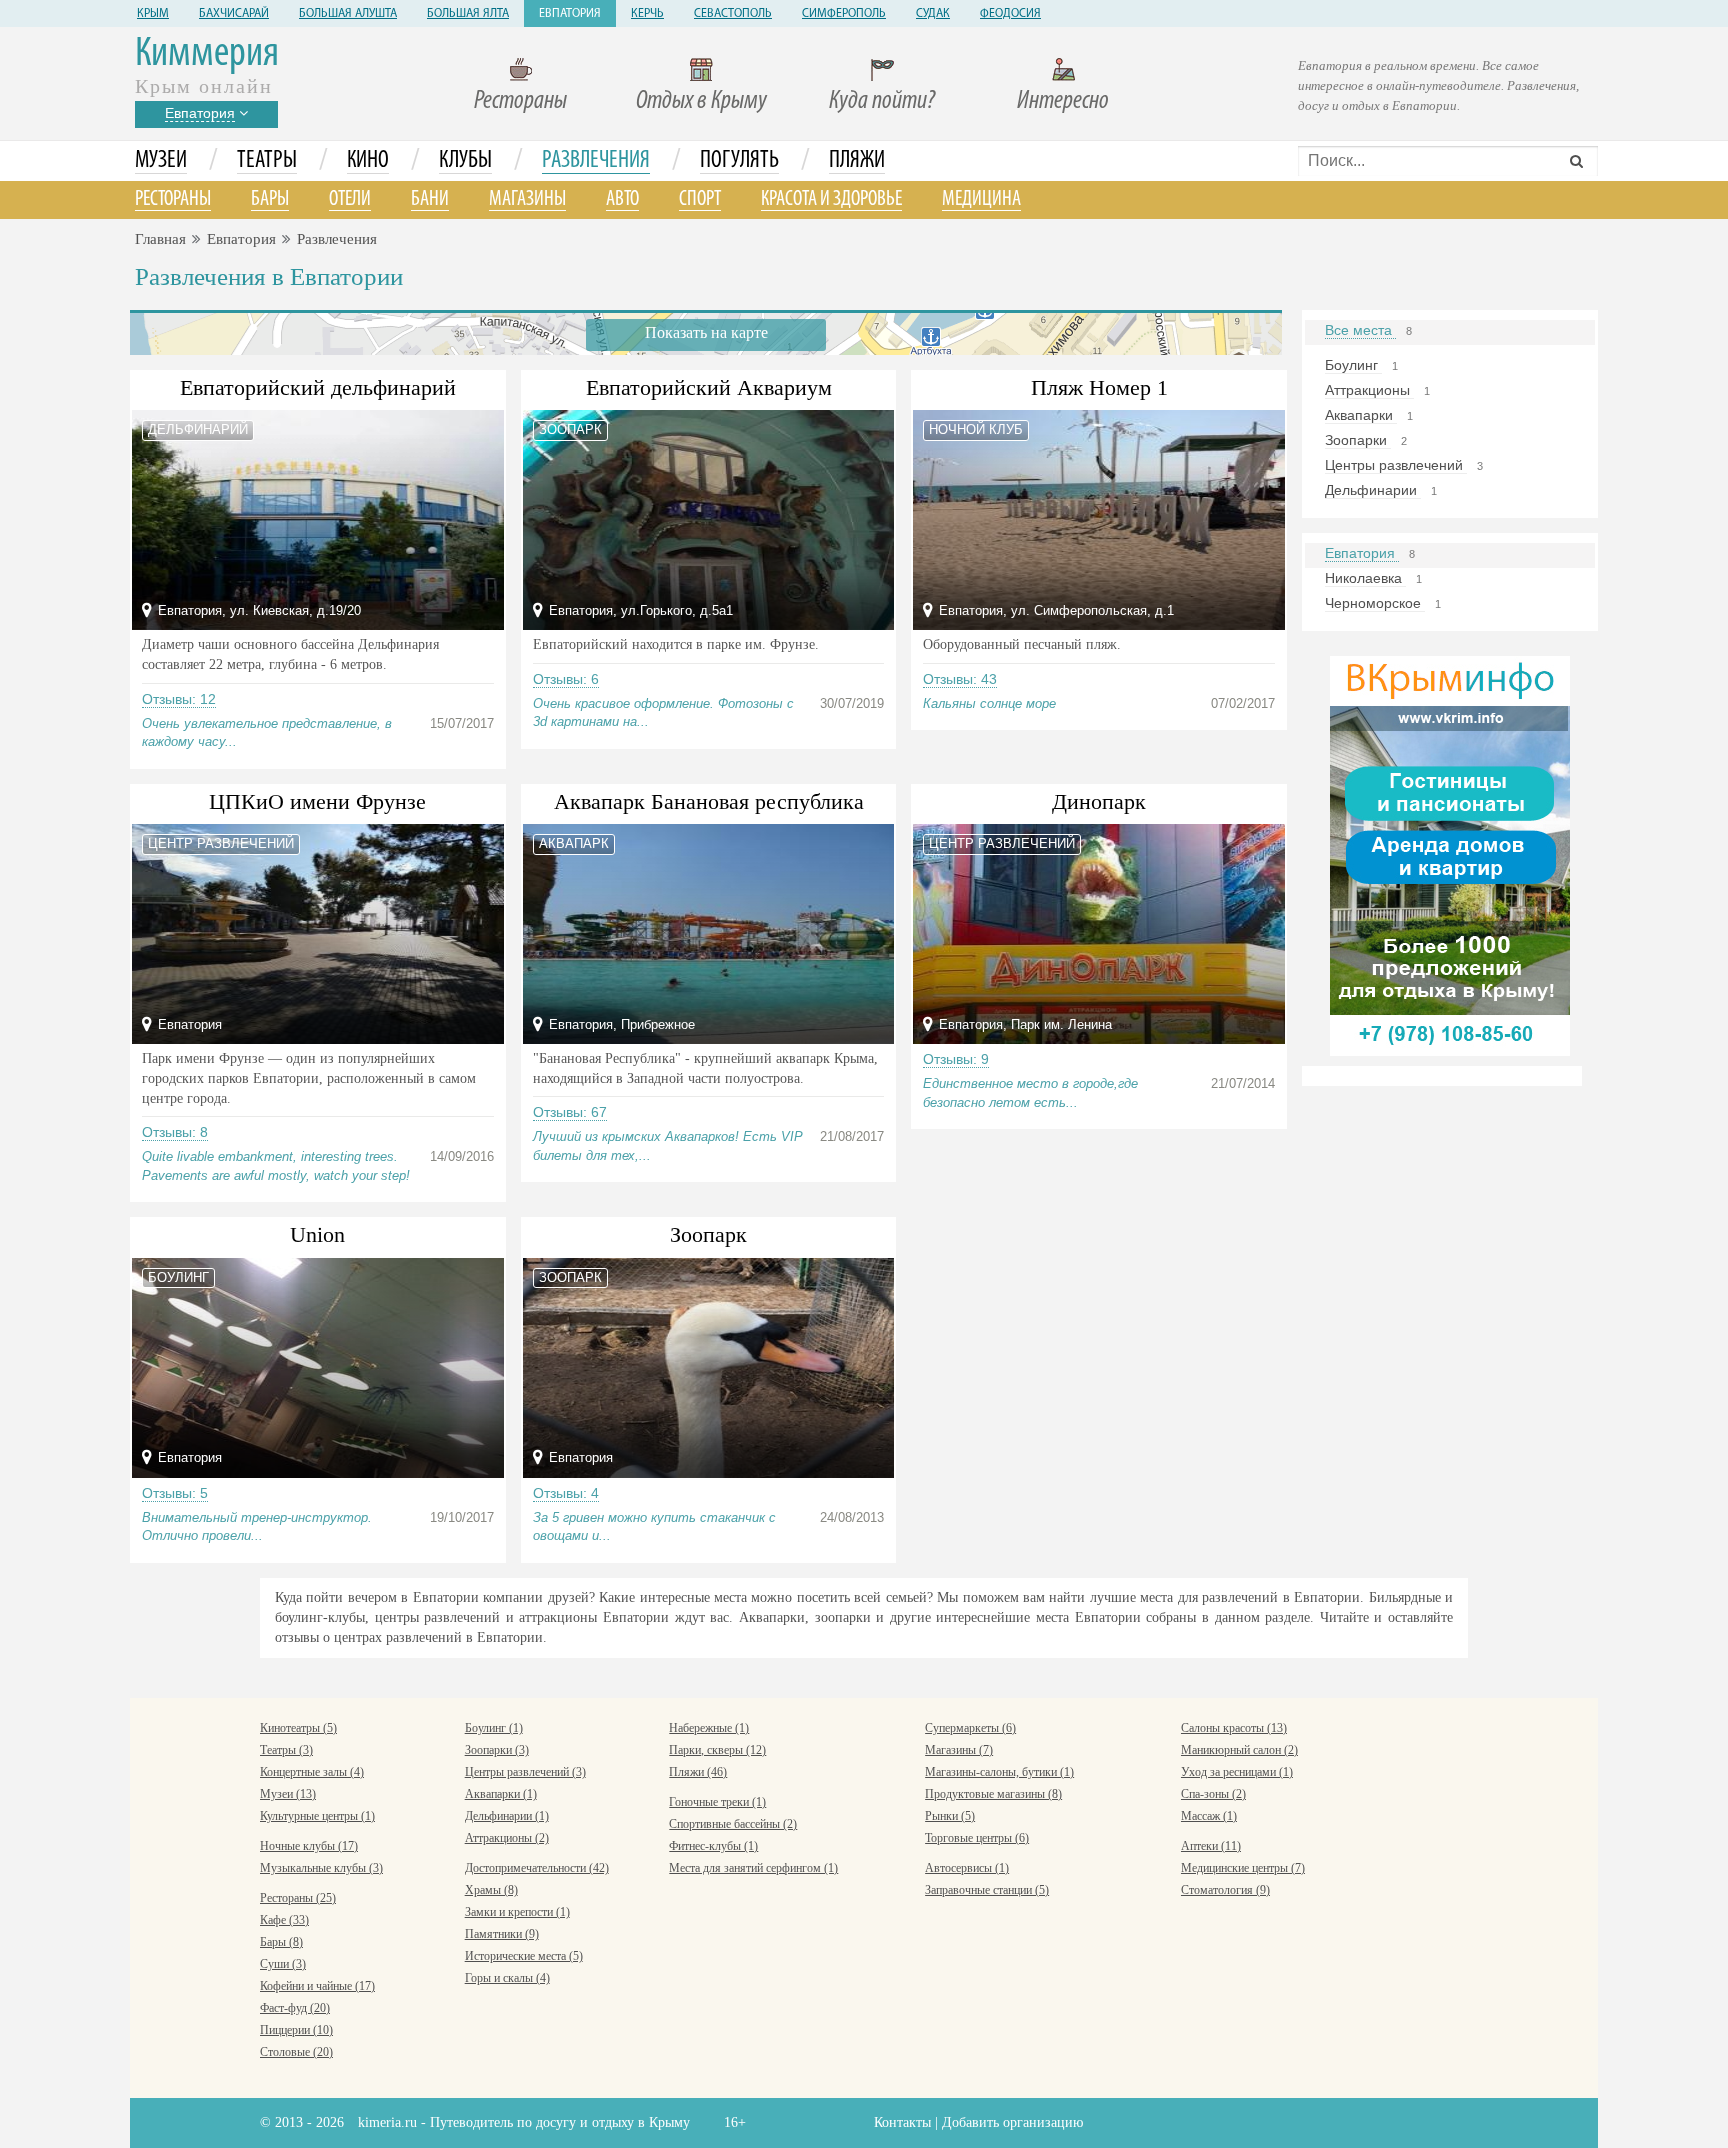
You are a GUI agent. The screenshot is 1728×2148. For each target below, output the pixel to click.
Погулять (739, 161)
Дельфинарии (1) (507, 1816)
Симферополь (844, 14)
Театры (267, 161)
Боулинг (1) (494, 1728)
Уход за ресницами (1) (1237, 1772)
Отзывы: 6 (566, 679)
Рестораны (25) (298, 1898)
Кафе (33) (284, 1920)
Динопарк (1099, 801)
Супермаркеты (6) (970, 1728)
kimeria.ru (387, 2122)
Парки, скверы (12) (717, 1750)
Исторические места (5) (524, 1956)
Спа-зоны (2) (1213, 1794)
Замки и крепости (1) (517, 1912)
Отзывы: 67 (570, 1112)
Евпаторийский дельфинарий (318, 387)
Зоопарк (708, 1234)
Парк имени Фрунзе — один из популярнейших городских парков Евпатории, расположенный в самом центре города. (309, 1078)
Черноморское (1375, 603)
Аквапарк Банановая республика (709, 801)
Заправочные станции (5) (987, 1890)
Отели (350, 199)
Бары (270, 199)
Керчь (647, 14)
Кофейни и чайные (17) (317, 1986)
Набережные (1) (709, 1728)
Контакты (902, 2122)
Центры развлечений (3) (525, 1772)
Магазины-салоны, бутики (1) (999, 1772)
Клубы (465, 161)
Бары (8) (281, 1942)
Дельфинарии (1373, 490)
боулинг (178, 1277)
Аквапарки (1361, 415)
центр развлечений (221, 843)
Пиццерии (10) (296, 2030)
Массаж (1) (1209, 1816)
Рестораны (520, 101)
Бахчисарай (234, 14)
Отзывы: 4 (566, 1493)
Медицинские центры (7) (1243, 1868)
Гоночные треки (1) (717, 1802)
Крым (153, 14)
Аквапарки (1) (501, 1794)
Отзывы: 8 (175, 1132)
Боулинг (1353, 365)
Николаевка (1365, 578)
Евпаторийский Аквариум (709, 387)
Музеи (161, 161)
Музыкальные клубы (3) (321, 1868)
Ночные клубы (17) (309, 1846)
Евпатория (570, 14)
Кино (368, 161)
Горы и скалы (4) (507, 1978)
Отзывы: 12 (179, 699)
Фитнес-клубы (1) (713, 1846)
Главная (160, 239)
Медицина (981, 199)
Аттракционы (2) (507, 1838)
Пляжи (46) (698, 1772)
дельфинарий (198, 429)
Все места (1360, 330)
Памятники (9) (502, 1934)
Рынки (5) (950, 1816)
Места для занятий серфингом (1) (753, 1868)
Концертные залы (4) (312, 1772)
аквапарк (574, 843)
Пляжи (857, 161)
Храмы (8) (491, 1890)
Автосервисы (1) (967, 1868)
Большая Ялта (468, 14)
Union (317, 1234)
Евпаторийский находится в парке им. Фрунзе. (676, 644)
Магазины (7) (959, 1750)
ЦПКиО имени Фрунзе (317, 801)
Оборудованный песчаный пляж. (1022, 644)
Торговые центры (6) (977, 1838)
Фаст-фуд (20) (295, 2008)
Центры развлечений (1396, 465)
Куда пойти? (882, 101)
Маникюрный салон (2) (1239, 1750)
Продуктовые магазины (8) (993, 1794)
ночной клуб (976, 429)
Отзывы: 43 (960, 679)
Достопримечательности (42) (537, 1868)
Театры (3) (286, 1750)
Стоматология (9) (1225, 1890)
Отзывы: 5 (175, 1493)
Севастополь (733, 14)
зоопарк (570, 429)
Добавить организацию (1012, 2122)
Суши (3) (283, 1964)
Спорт (700, 199)
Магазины (527, 199)
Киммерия (207, 54)
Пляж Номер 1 (1099, 387)
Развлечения (596, 161)
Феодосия (1010, 14)
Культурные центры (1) (317, 1816)
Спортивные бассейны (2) (733, 1824)
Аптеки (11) (1211, 1846)
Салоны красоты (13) (1234, 1728)
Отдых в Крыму (701, 101)
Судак (933, 14)
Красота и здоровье (831, 199)
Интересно (1063, 101)
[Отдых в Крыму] (1450, 854)
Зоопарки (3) (497, 1750)
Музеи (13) (288, 1794)
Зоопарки (1358, 440)
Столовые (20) (296, 2052)
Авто (622, 199)
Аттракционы (1369, 390)
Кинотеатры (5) (298, 1728)
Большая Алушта (348, 14)
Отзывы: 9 (956, 1059)
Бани (430, 199)
